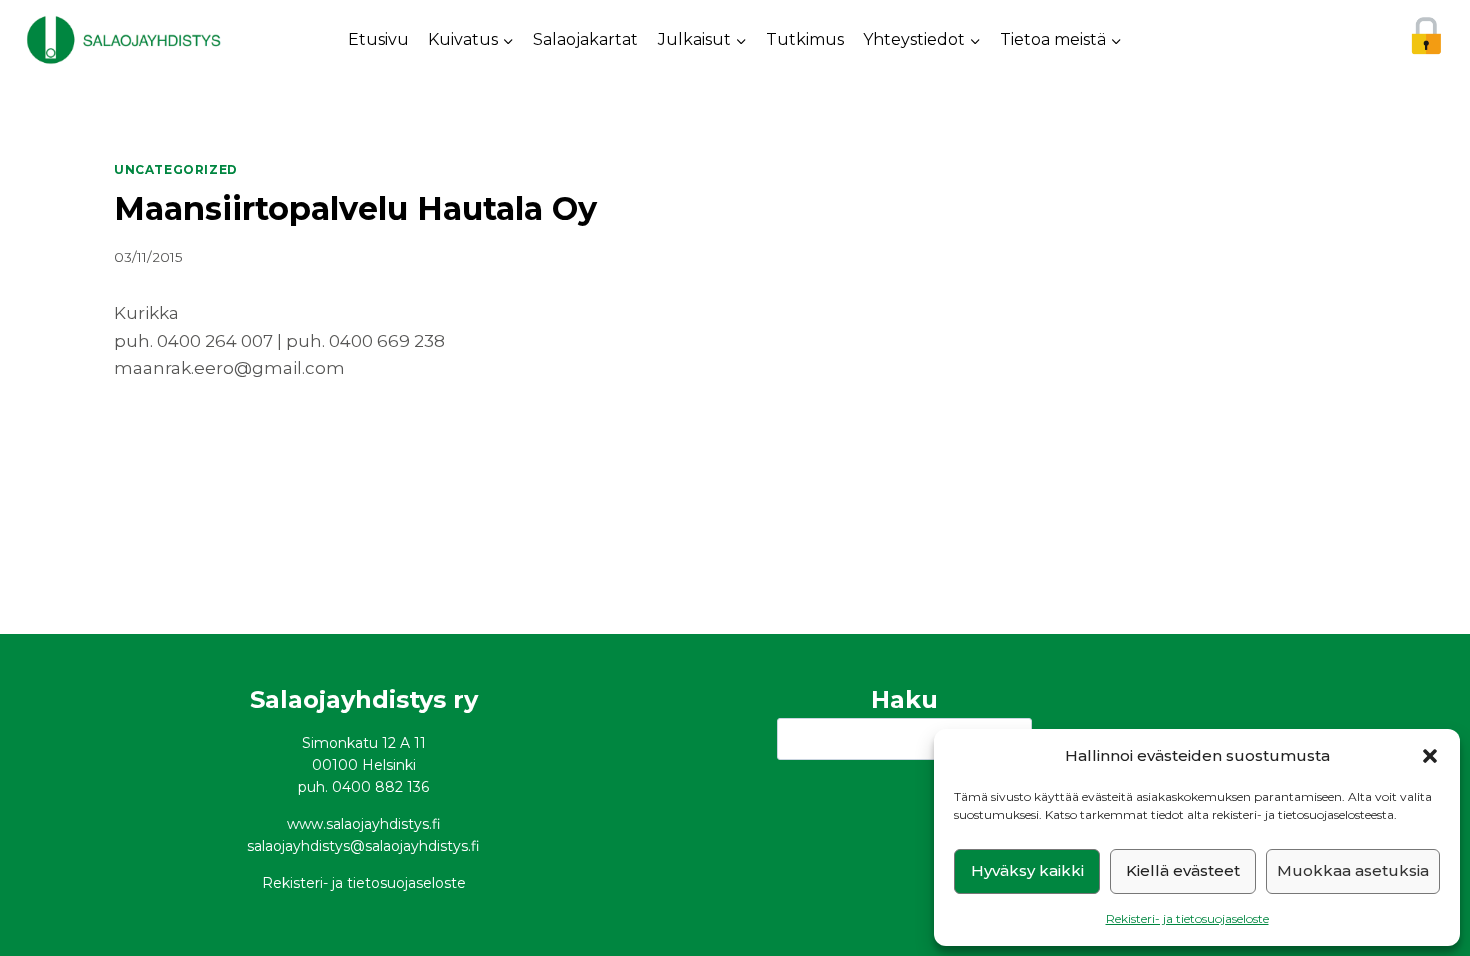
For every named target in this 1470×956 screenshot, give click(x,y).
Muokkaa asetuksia (1353, 870)
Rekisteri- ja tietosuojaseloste (1187, 918)
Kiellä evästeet (1183, 870)
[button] (1430, 756)
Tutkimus (805, 39)
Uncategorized (176, 169)
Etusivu (378, 39)
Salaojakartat (585, 39)
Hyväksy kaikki (1027, 870)
